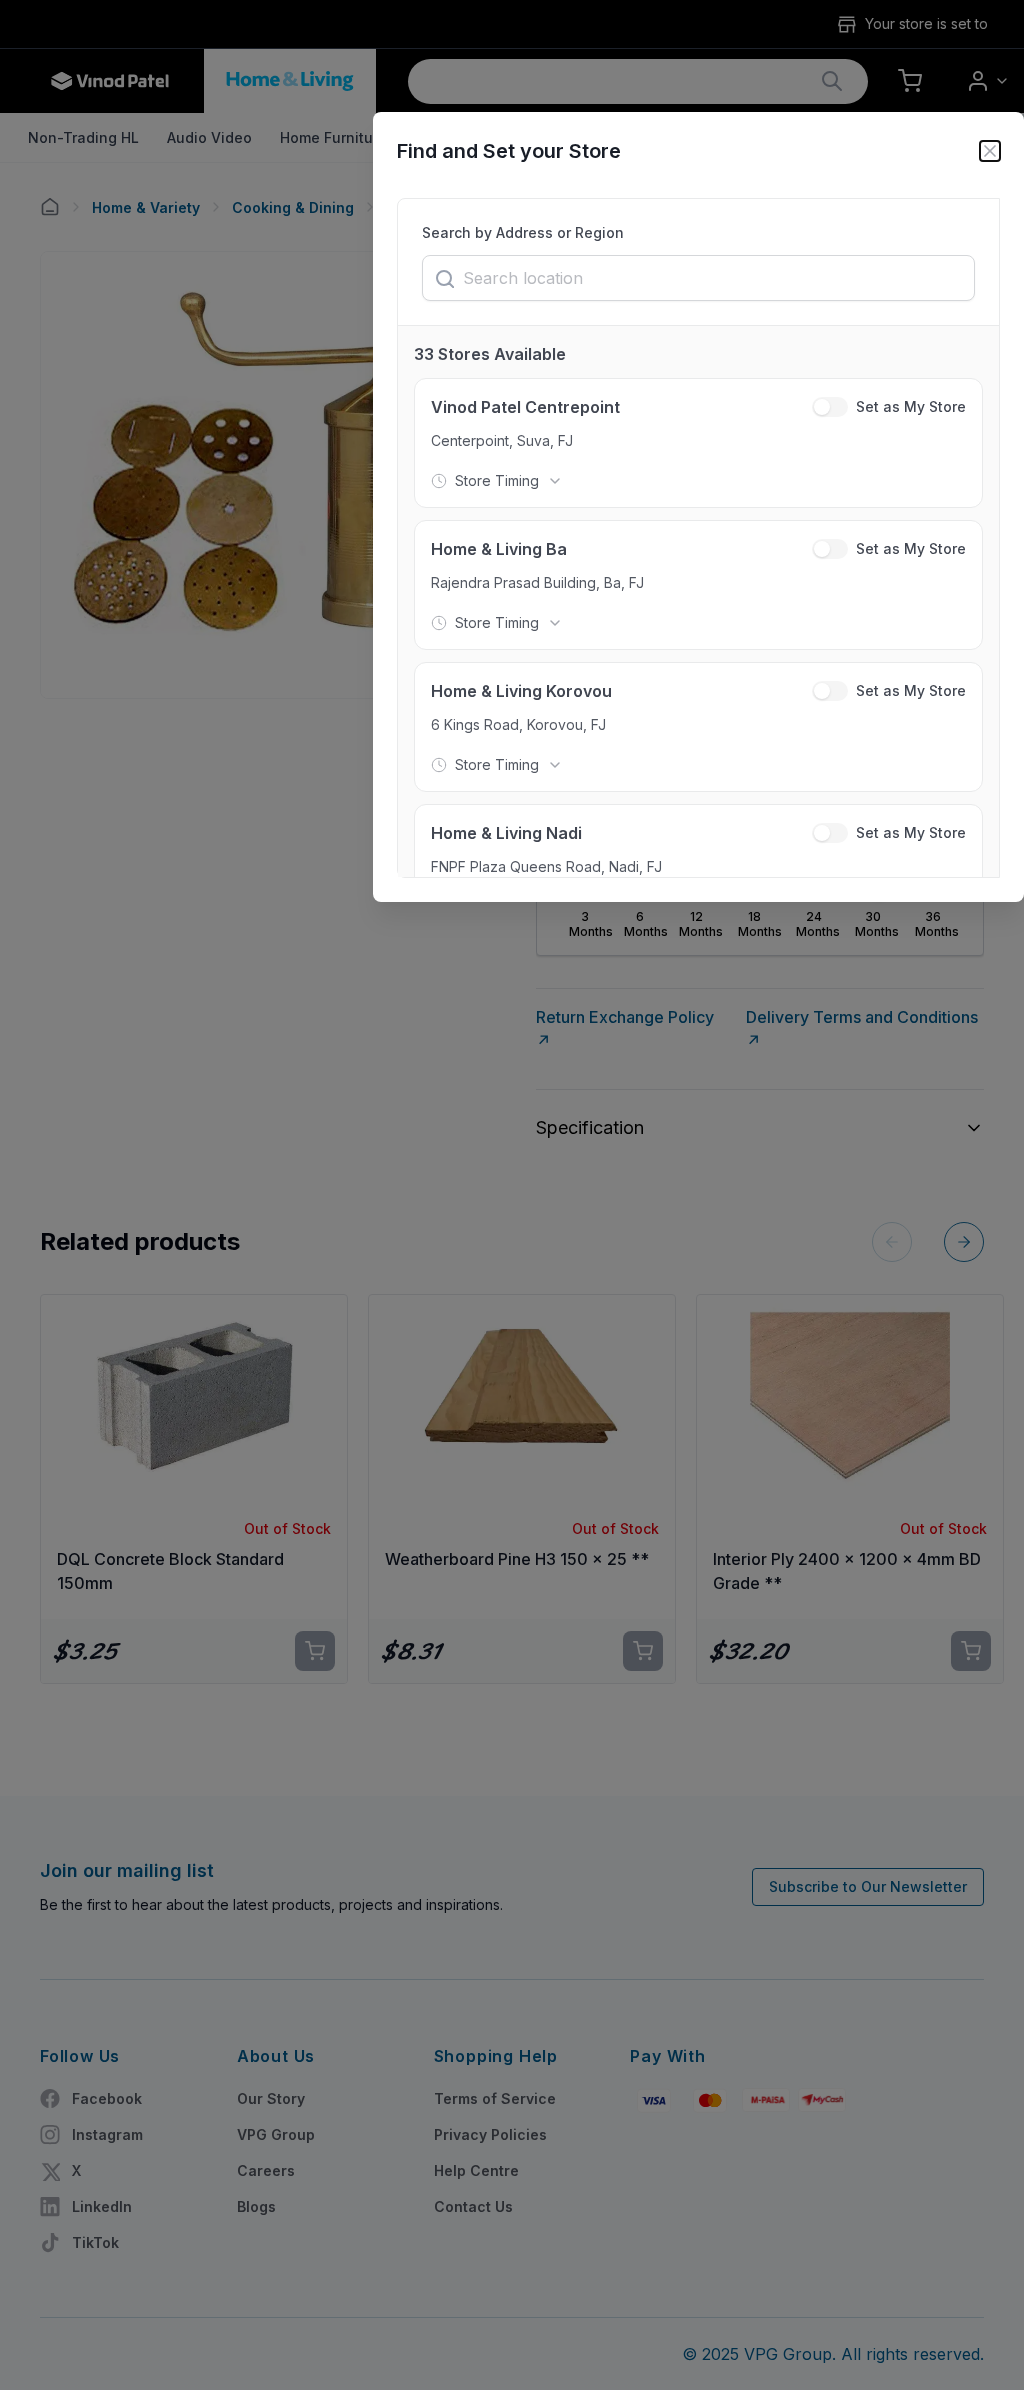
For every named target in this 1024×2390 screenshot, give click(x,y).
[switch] (830, 407)
